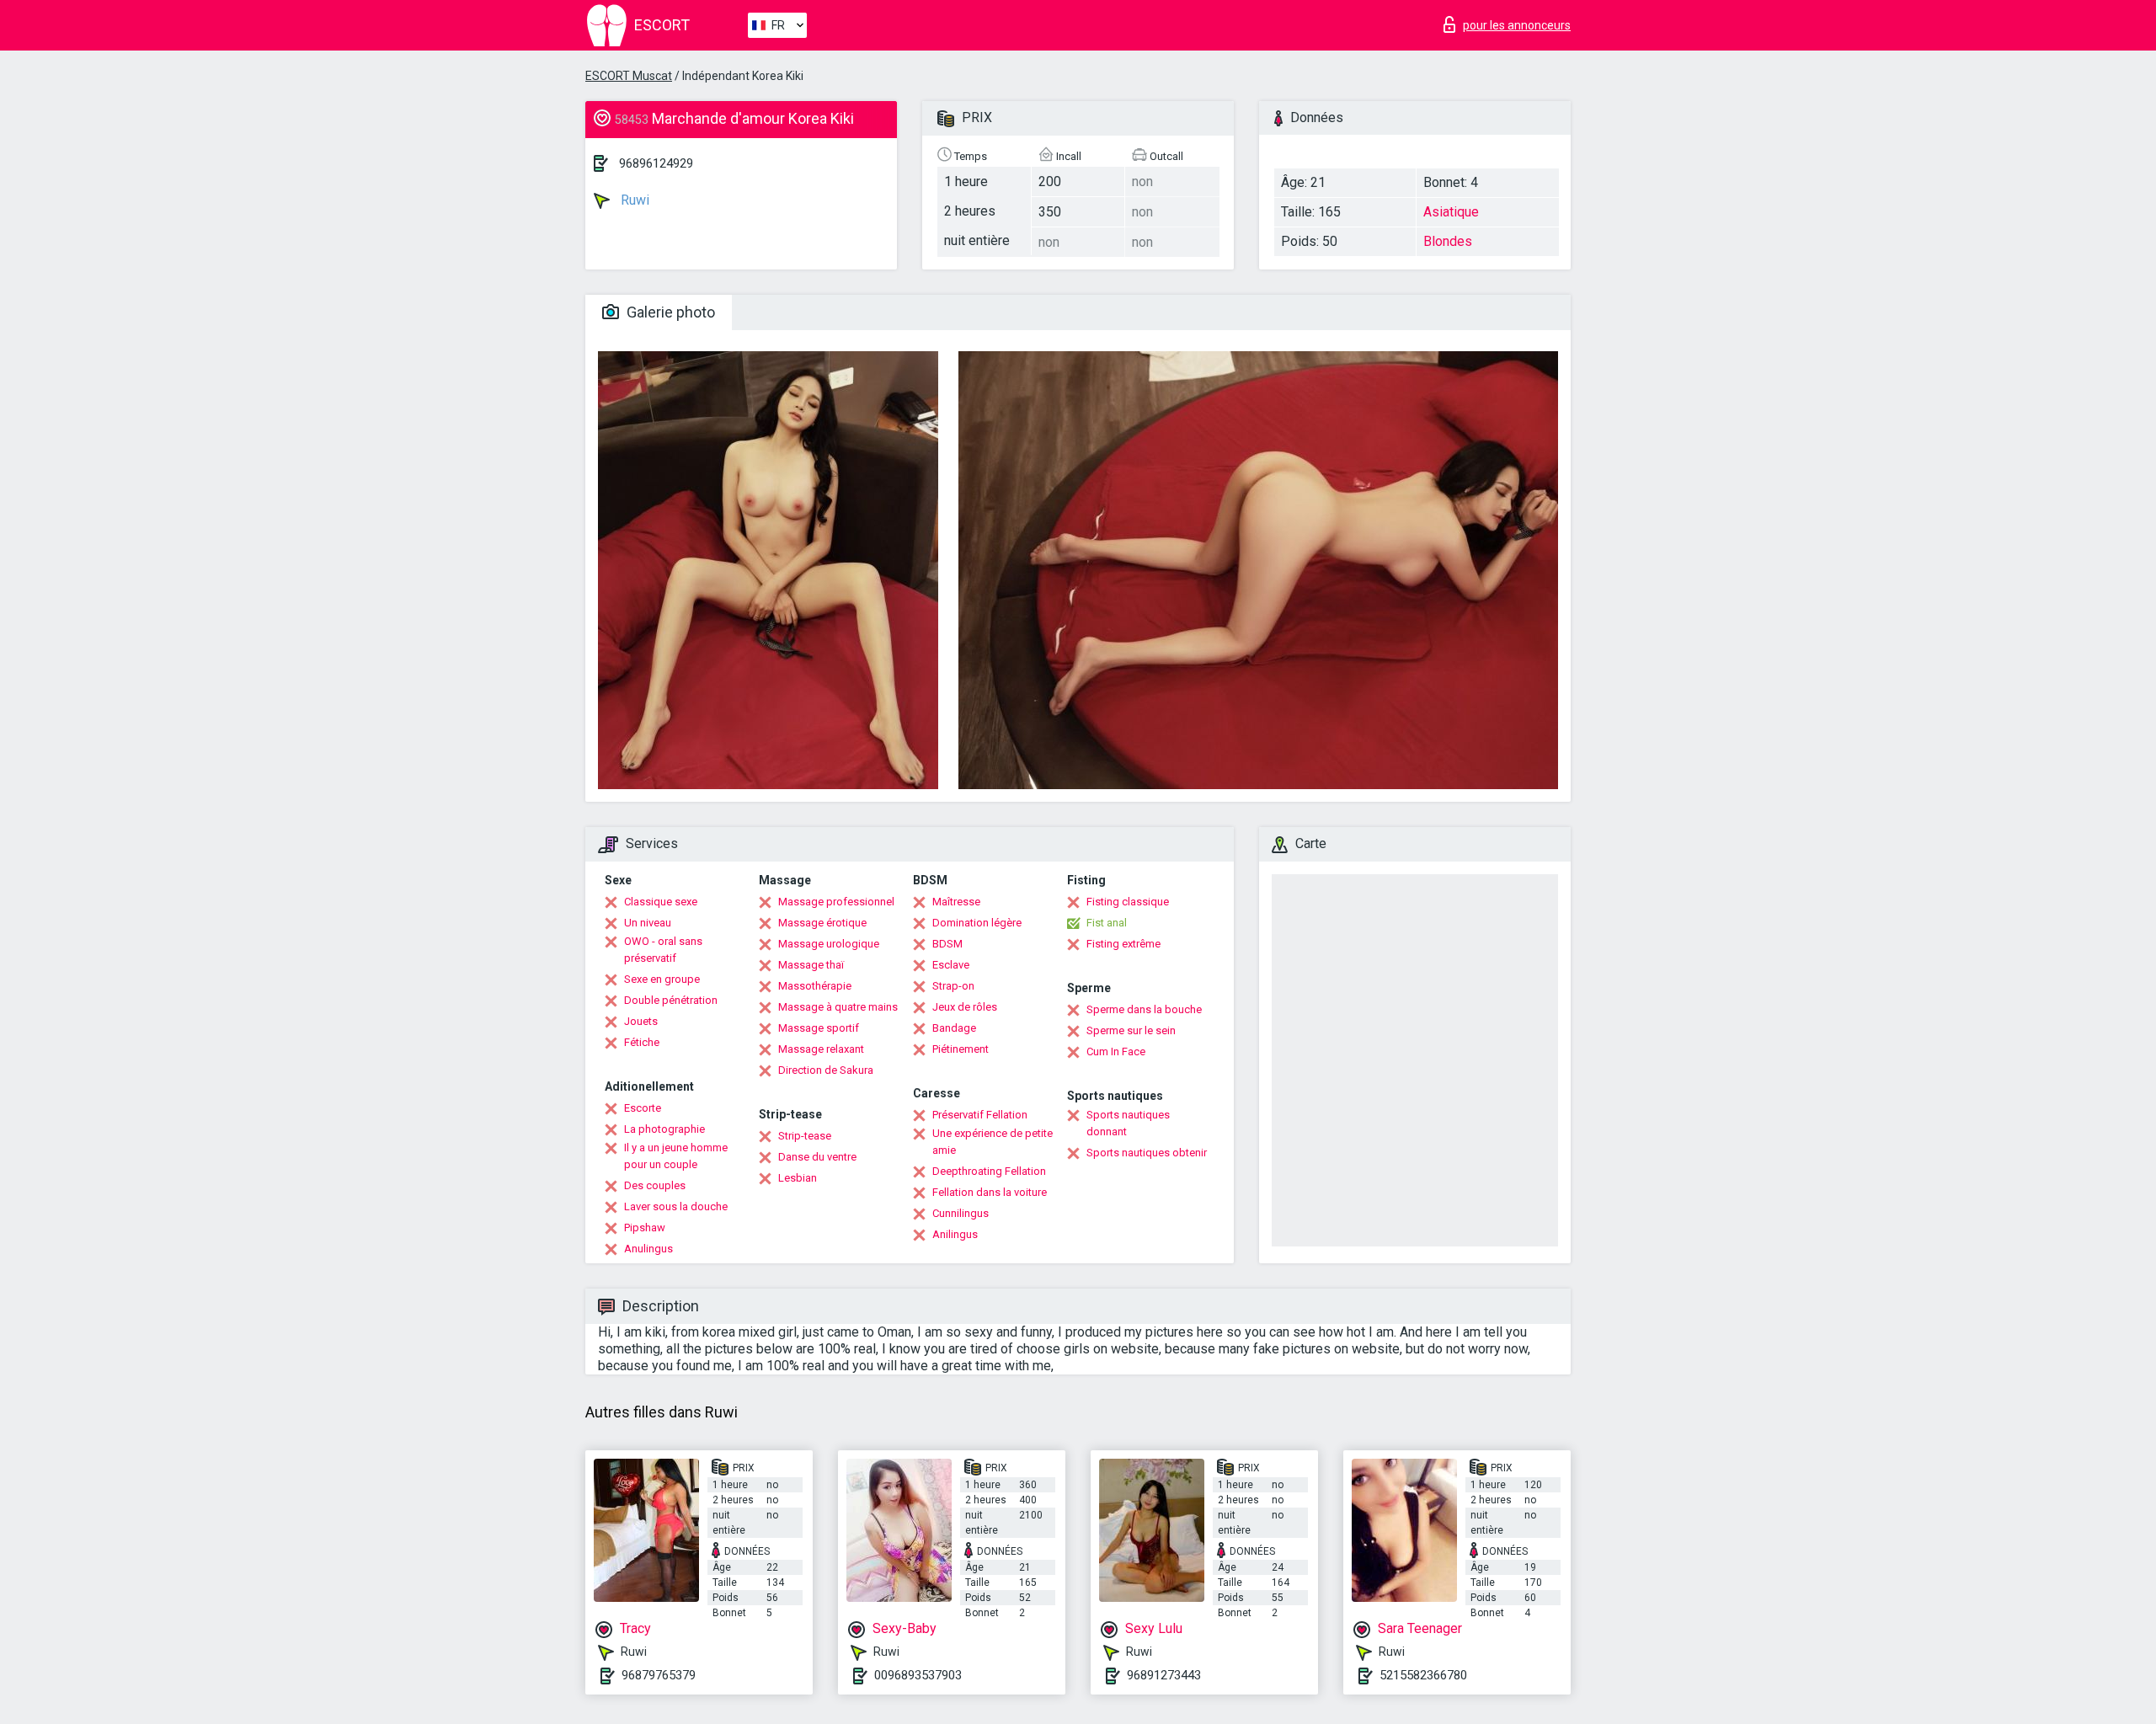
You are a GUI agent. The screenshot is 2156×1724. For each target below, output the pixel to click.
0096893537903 (918, 1675)
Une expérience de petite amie (993, 1142)
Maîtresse (956, 902)
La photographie (664, 1129)
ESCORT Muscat (629, 76)
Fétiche (642, 1042)
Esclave (951, 965)
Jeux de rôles (965, 1007)
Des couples (655, 1185)
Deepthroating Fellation (989, 1171)
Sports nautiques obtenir (1147, 1153)
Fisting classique (1128, 902)
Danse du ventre (817, 1157)
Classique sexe (661, 902)
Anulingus (648, 1249)
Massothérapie (815, 986)
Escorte (643, 1108)
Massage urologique (829, 944)
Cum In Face (1116, 1051)
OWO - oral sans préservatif (663, 950)
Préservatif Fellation (980, 1115)
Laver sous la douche (676, 1206)
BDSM (947, 944)
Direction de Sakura (826, 1070)
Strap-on (953, 986)
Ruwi (633, 200)
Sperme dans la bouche (1144, 1009)
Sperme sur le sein (1131, 1030)
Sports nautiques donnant (1128, 1123)
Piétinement (961, 1049)
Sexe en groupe (662, 979)
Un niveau (648, 923)
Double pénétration (671, 1000)
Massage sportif (819, 1028)
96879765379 (659, 1675)
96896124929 (656, 163)
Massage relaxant (821, 1049)
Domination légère (977, 923)
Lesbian (798, 1178)
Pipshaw (645, 1228)
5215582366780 (1423, 1675)
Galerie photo (669, 312)
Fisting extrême (1123, 944)
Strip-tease (805, 1136)
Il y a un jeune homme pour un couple (676, 1156)
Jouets (641, 1021)
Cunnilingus (961, 1213)
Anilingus (955, 1234)
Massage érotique (822, 923)
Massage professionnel (836, 902)
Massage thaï (811, 965)
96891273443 (1164, 1675)
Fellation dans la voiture (990, 1192)
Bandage (954, 1028)
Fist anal (1107, 923)
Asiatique (1451, 212)
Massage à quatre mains (838, 1007)
